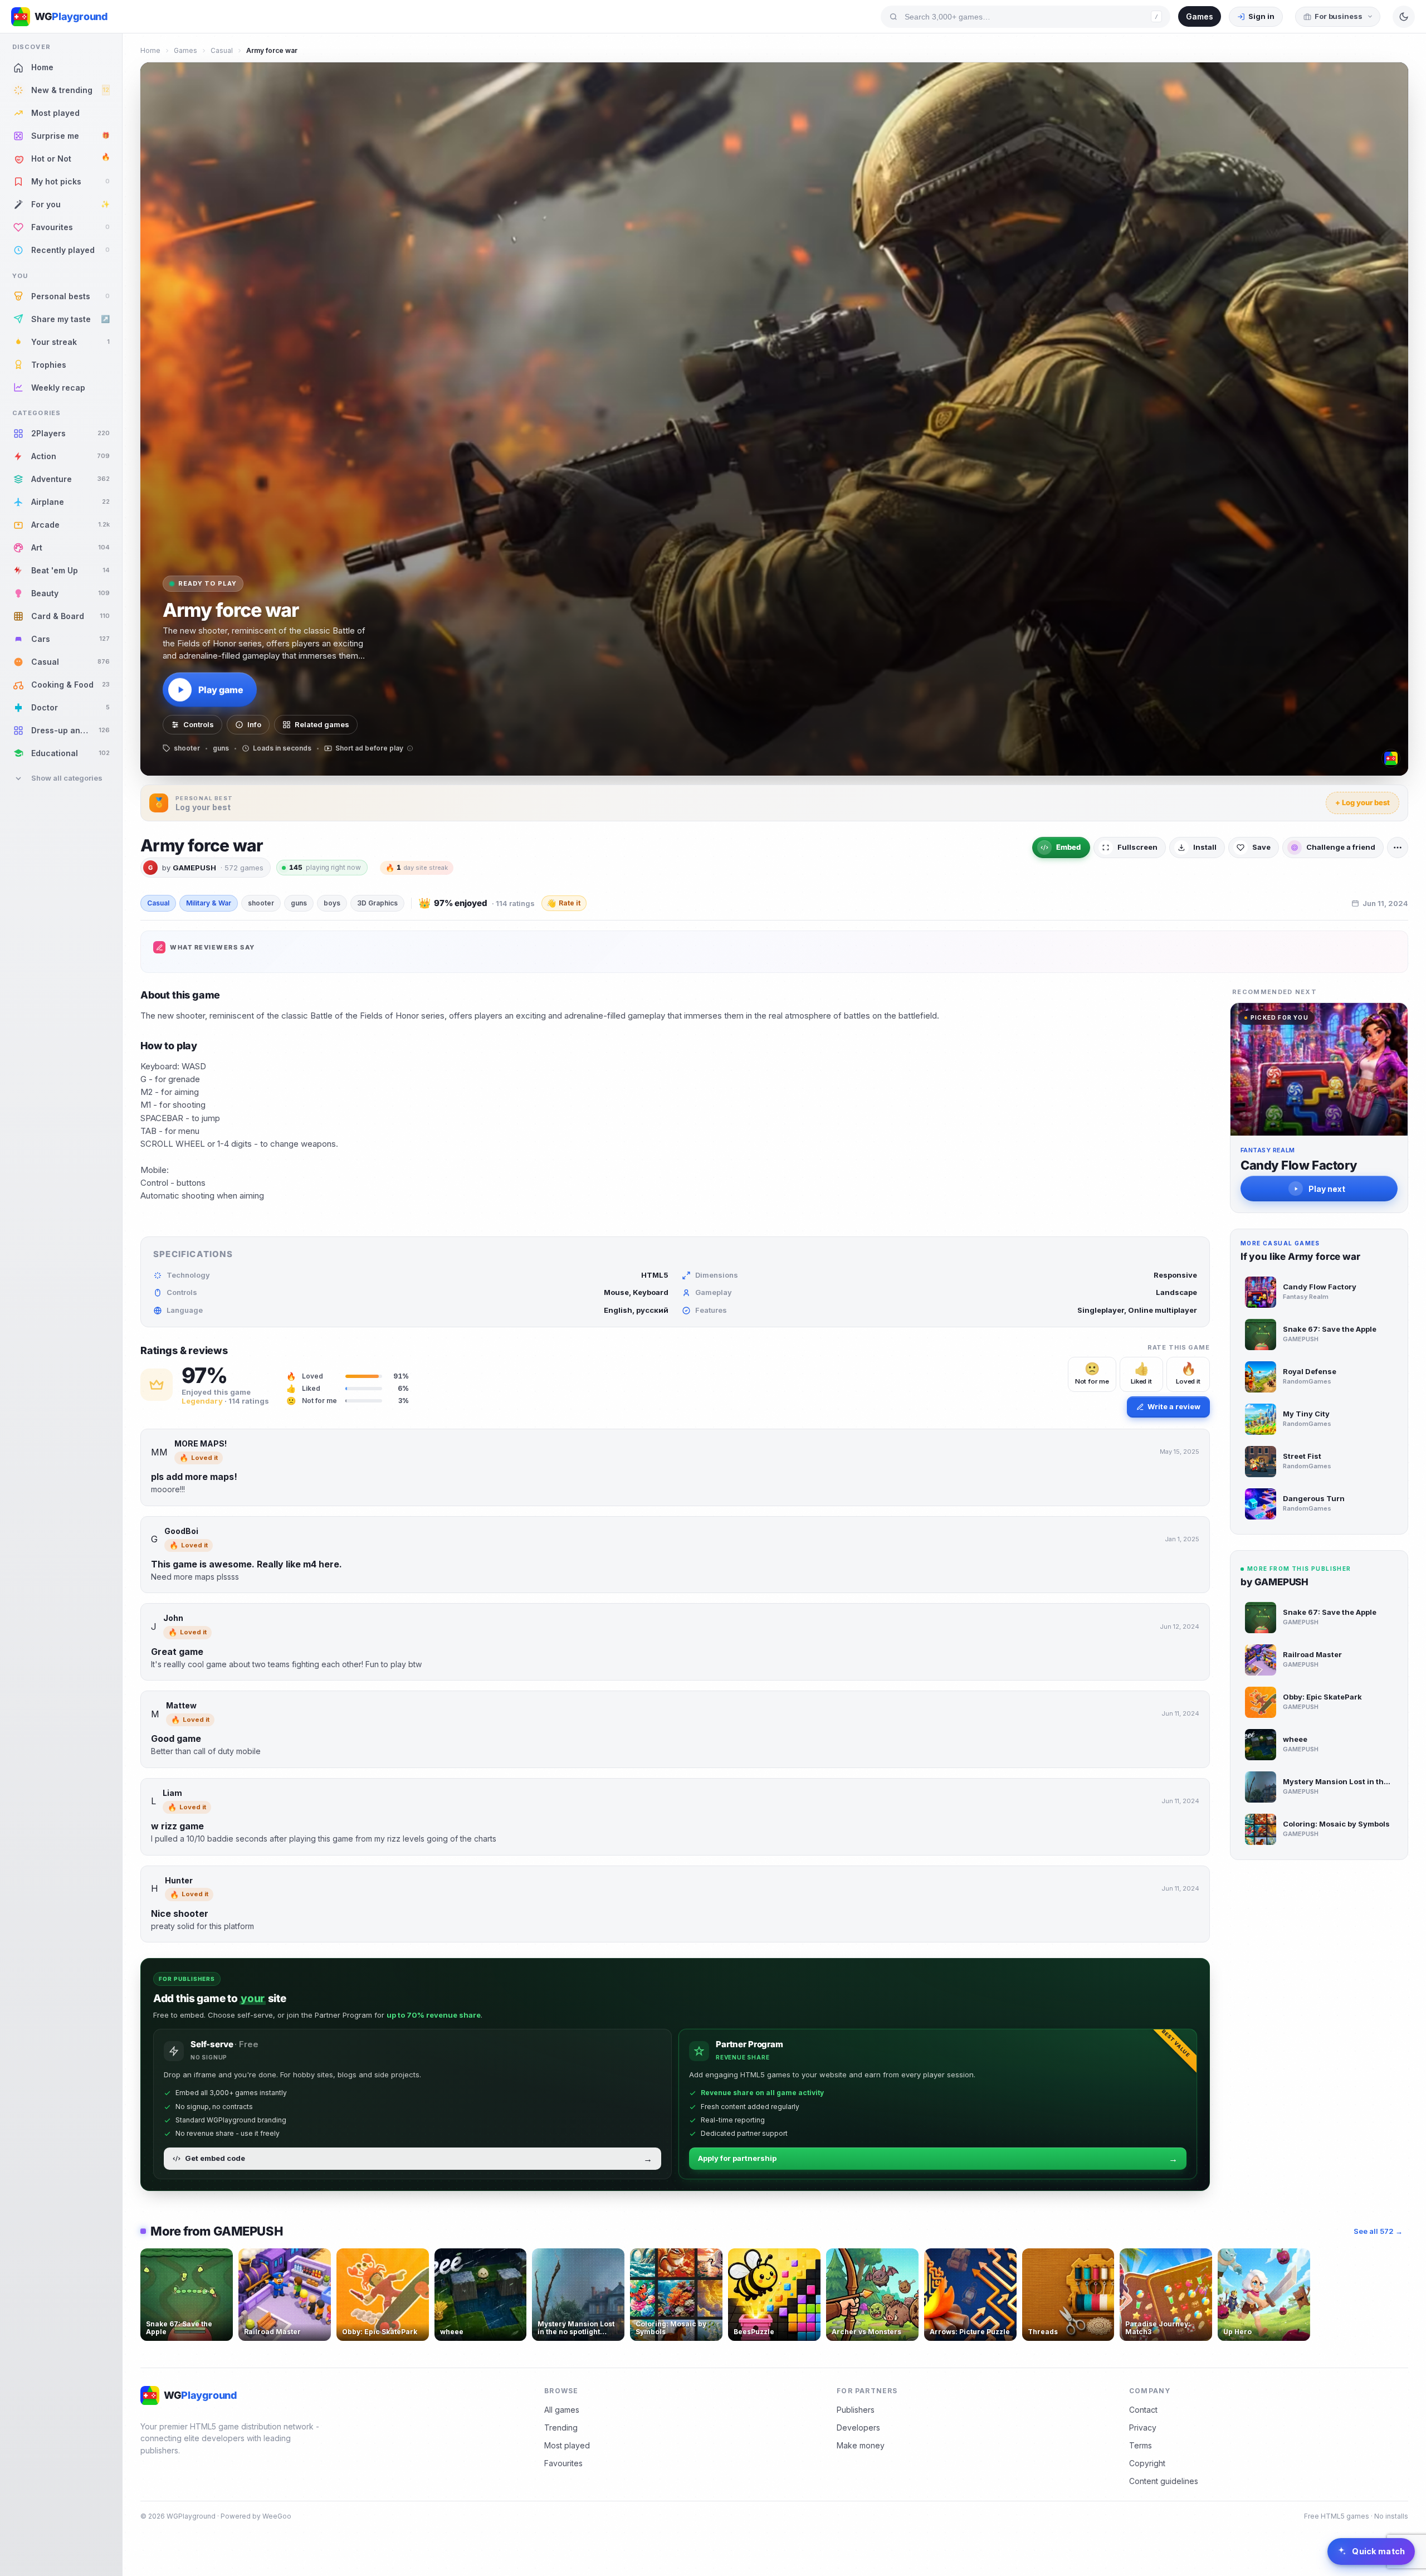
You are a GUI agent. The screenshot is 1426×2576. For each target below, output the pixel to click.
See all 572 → (1378, 2231)
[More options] (1398, 848)
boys (332, 903)
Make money (861, 2445)
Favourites (563, 2463)
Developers (858, 2428)
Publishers (856, 2410)
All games (562, 2410)
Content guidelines (1164, 2481)
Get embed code (419, 2159)
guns (299, 903)
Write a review (1174, 1406)
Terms (1141, 2445)
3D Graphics (377, 903)
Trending (561, 2428)
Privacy (1143, 2428)
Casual (222, 50)
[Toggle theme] (1404, 17)
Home (150, 50)
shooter (261, 903)
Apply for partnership (938, 2159)
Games (1200, 16)
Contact (1143, 2410)
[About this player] (1391, 758)
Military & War (209, 903)
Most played (567, 2445)
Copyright (1147, 2463)
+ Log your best (1362, 802)
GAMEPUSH (194, 868)
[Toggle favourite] (222, 2259)
